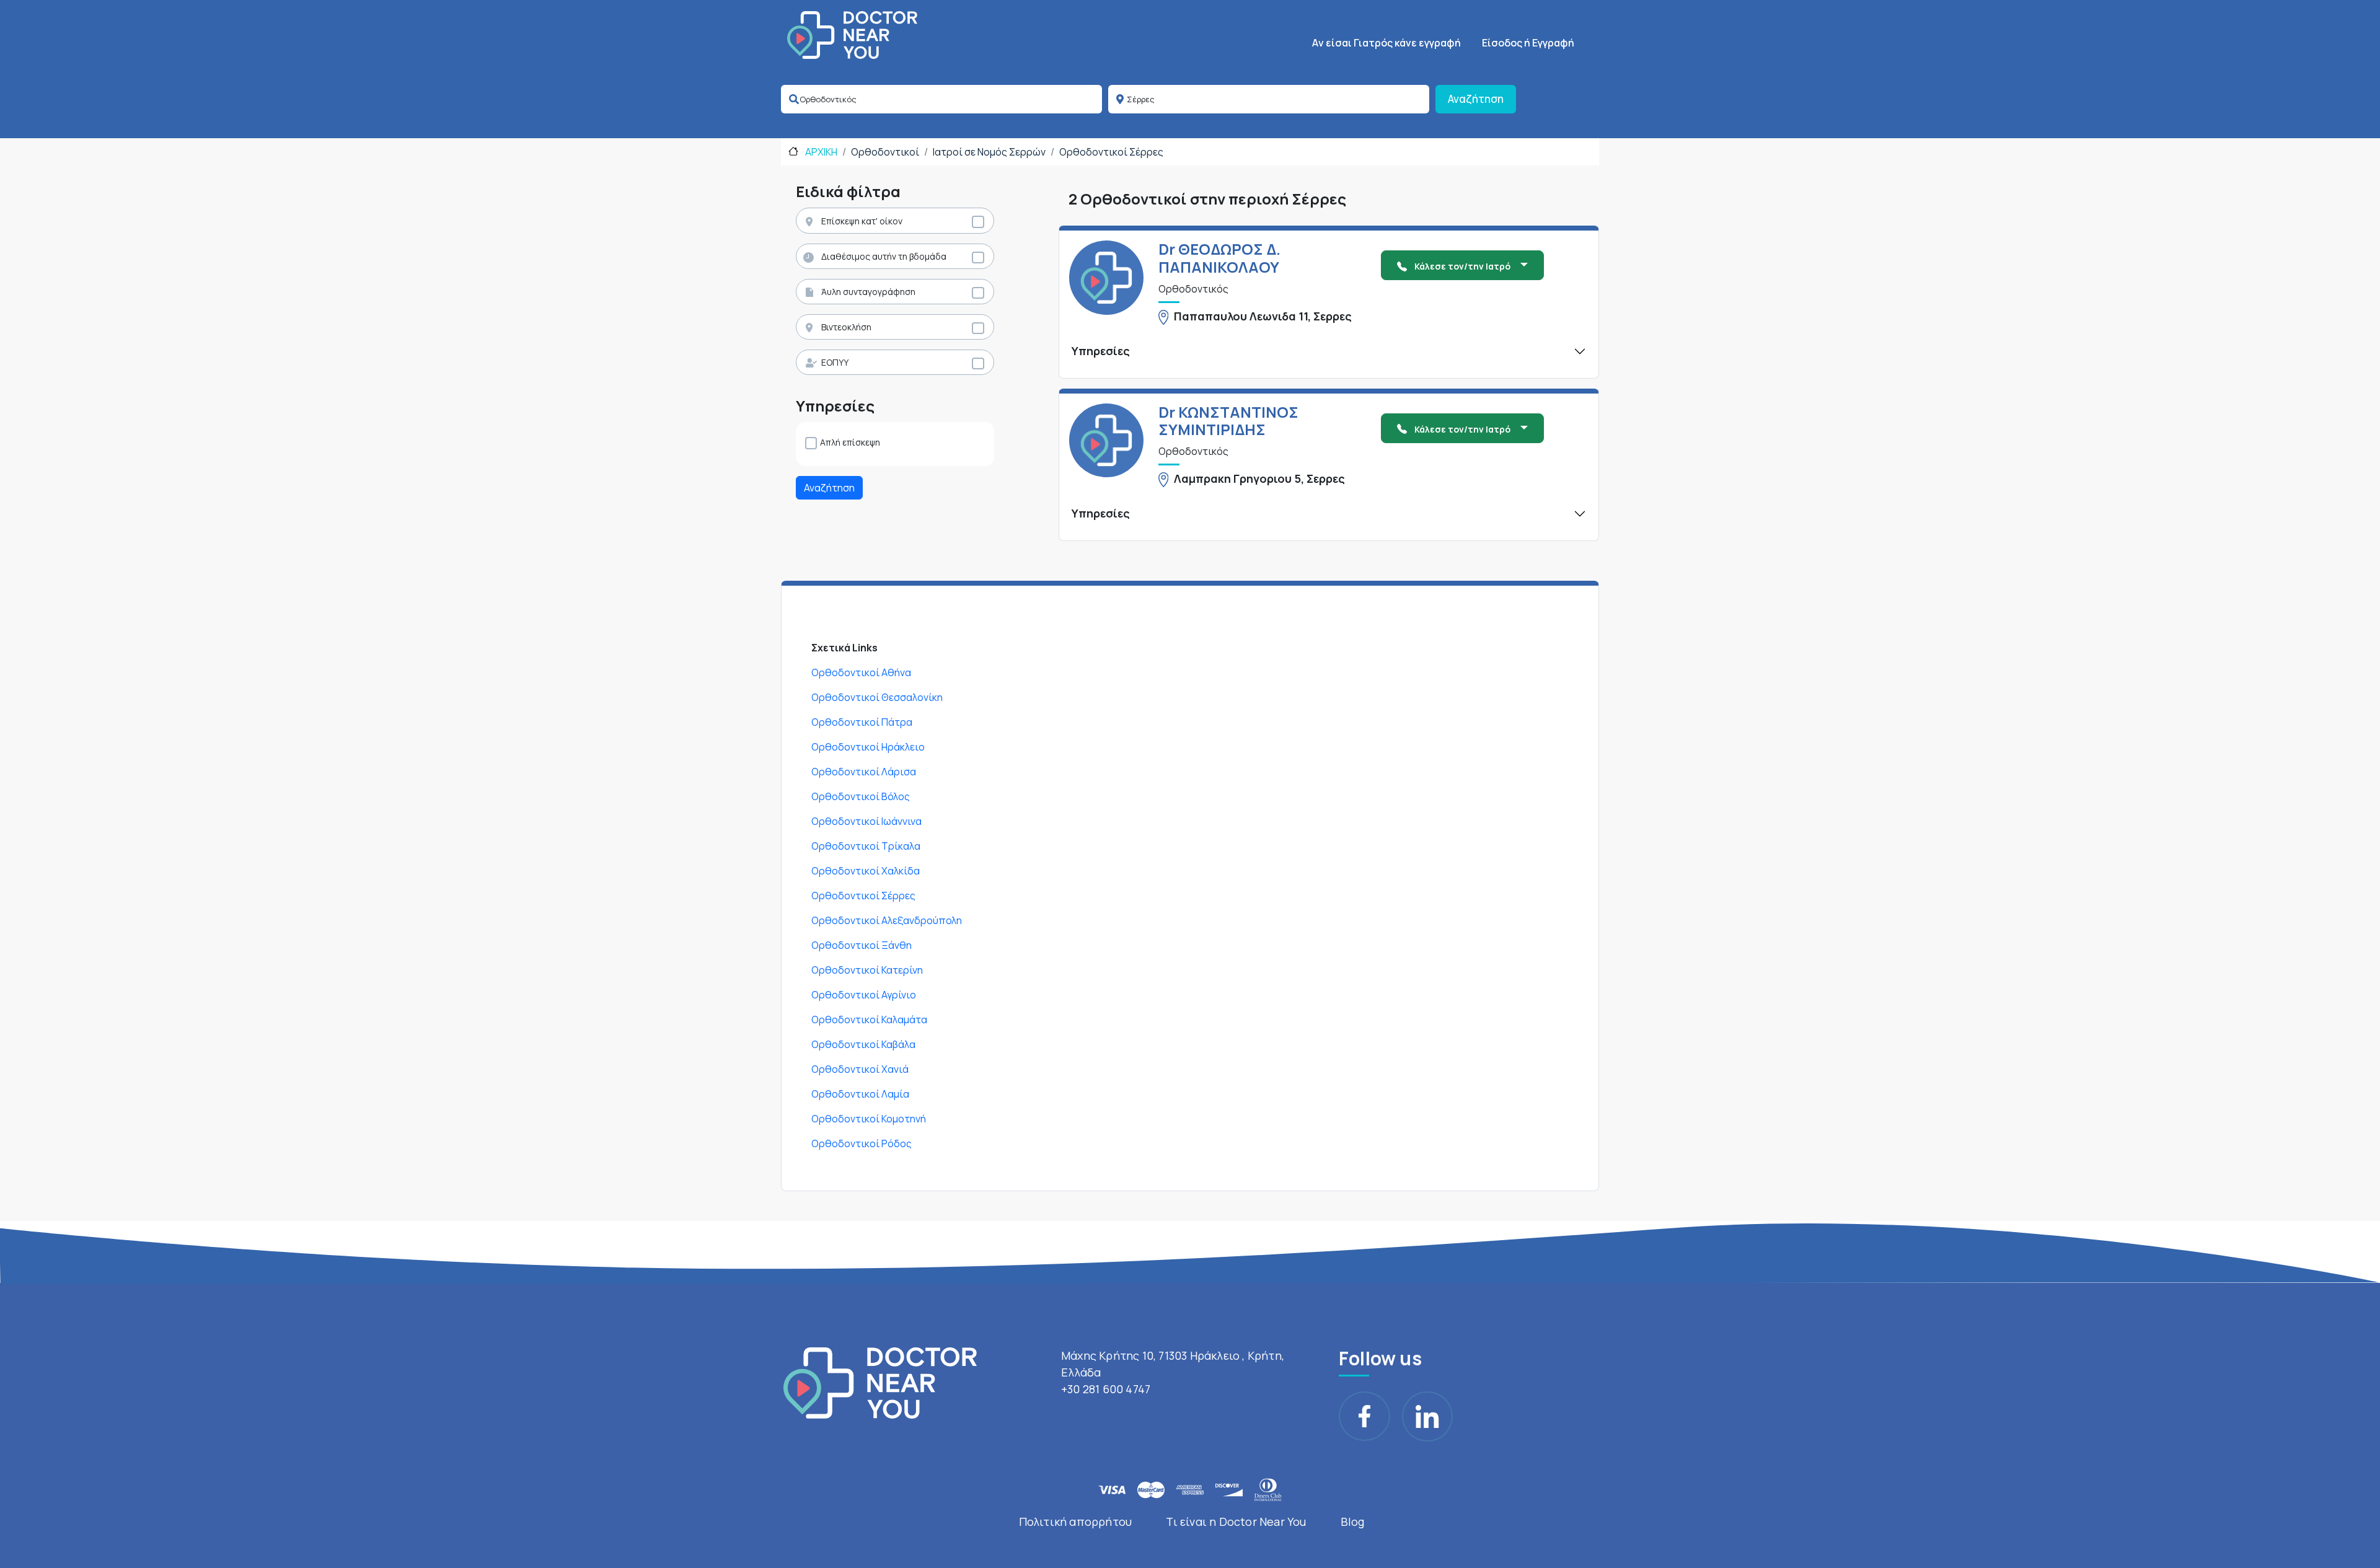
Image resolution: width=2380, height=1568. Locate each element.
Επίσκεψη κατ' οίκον (862, 221)
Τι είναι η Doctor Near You (1236, 1522)
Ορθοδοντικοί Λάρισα (864, 772)
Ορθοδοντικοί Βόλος (861, 796)
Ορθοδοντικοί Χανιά (860, 1069)
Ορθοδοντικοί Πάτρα (862, 722)
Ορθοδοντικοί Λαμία (860, 1094)
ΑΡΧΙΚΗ (820, 152)
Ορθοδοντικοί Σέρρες (1111, 152)
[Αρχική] (852, 35)
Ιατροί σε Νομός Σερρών (989, 152)
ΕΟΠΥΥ (835, 362)
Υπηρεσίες (1101, 351)
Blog (1353, 1522)
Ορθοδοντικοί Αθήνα (861, 672)
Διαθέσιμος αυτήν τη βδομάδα (884, 256)
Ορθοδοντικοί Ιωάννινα (866, 821)
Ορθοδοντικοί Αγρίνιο (864, 995)
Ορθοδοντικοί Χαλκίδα (866, 871)
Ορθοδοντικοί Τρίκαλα (866, 846)
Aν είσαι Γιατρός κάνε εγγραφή (1386, 43)
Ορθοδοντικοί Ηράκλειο (868, 747)
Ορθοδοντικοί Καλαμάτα (869, 1020)
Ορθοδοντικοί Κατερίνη (867, 970)
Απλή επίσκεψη (850, 442)
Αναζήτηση (1476, 99)
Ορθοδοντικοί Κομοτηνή (869, 1119)
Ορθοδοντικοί (885, 152)
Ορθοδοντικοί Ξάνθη (862, 945)
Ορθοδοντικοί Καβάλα (863, 1044)
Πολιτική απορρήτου (1076, 1522)
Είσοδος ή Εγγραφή (1528, 43)
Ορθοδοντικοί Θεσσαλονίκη (877, 697)
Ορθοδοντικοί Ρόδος (862, 1143)
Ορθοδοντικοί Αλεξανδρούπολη (887, 920)
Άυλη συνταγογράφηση (868, 292)
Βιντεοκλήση (846, 327)
